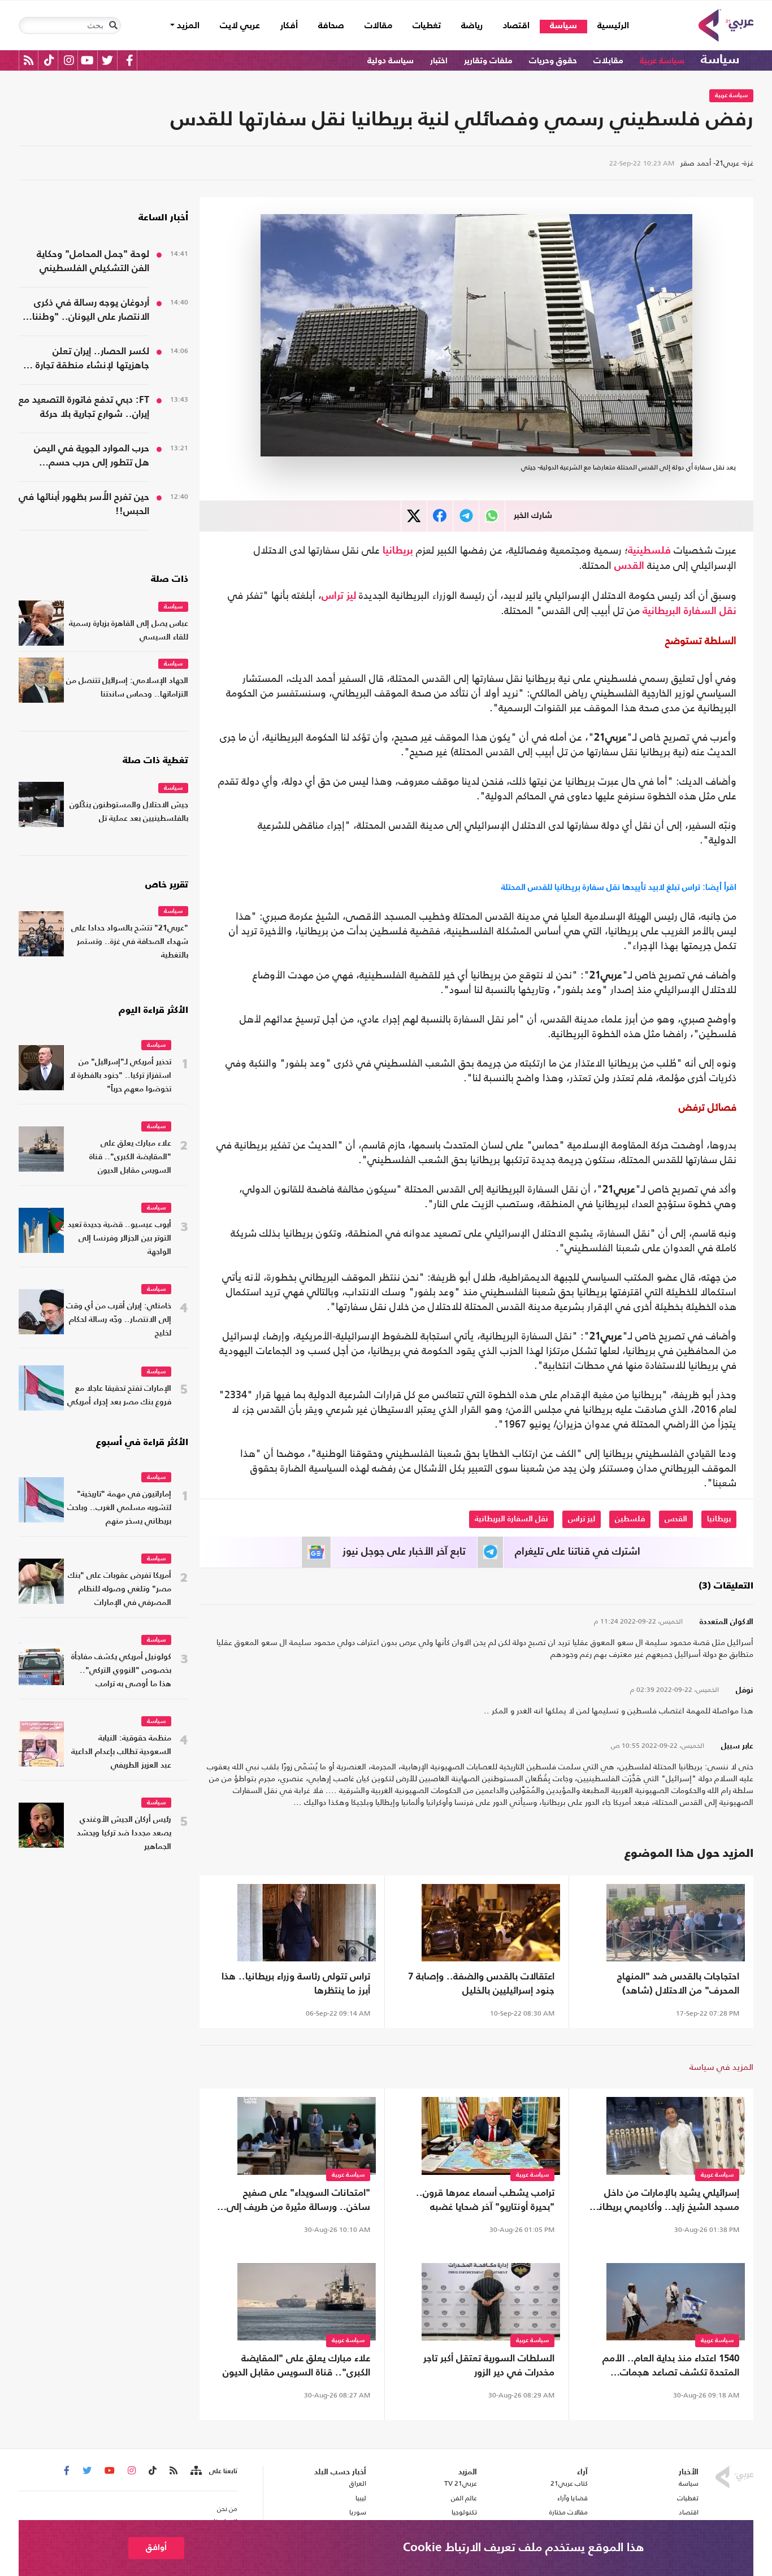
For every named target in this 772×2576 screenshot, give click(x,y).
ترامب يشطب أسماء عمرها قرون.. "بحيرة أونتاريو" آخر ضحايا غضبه (485, 2200)
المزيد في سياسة (721, 2067)
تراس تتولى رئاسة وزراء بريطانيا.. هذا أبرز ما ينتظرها (296, 1984)
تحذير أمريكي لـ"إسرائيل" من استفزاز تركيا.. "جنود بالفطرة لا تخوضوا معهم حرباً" (120, 1076)
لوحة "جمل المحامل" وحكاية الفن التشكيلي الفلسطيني (93, 262)
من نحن (227, 2509)
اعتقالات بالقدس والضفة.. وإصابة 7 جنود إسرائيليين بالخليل (481, 1984)
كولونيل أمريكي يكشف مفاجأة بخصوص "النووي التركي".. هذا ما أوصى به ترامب (121, 1671)
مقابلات (608, 61)
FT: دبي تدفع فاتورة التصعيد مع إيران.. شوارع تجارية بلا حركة (84, 407)
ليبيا (361, 2498)
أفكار (289, 26)
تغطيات (427, 26)
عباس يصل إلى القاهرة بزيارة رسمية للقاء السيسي (129, 631)
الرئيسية (608, 26)
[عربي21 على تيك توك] (49, 60)
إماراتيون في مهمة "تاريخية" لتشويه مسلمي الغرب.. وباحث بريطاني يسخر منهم (119, 1508)
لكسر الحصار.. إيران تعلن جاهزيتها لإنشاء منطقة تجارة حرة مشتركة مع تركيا (84, 360)
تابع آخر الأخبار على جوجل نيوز (404, 1552)
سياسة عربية (662, 61)
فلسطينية (649, 551)
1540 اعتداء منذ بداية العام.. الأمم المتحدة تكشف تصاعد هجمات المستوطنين (671, 2367)
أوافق (156, 2547)
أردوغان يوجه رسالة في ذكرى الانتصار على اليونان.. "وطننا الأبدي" (91, 311)
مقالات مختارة (569, 2512)
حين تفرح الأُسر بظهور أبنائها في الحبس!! (84, 504)
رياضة (472, 26)
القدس (629, 566)
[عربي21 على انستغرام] (69, 60)
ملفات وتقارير (488, 61)
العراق (357, 2483)
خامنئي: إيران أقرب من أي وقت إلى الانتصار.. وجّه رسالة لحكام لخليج (119, 1320)
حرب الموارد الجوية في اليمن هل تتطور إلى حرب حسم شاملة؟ (92, 457)
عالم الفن (464, 2498)
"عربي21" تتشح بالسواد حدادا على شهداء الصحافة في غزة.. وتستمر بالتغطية (130, 942)
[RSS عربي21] (29, 60)
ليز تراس (339, 596)
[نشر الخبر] (414, 516)
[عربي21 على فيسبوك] (129, 60)
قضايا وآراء (573, 2498)
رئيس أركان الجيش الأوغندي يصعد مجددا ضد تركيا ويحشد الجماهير (124, 1833)
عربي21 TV (461, 2483)
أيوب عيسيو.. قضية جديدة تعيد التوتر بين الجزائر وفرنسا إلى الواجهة (120, 1239)
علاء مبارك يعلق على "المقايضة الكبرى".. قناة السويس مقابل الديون (296, 2366)
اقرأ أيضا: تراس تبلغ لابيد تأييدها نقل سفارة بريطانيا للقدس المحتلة (619, 887)
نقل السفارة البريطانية (689, 611)
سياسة (563, 26)
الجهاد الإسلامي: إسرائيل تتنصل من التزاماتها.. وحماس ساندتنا (127, 688)
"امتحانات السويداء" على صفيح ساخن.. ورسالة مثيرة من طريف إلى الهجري (298, 2201)
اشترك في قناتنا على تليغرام (578, 1552)
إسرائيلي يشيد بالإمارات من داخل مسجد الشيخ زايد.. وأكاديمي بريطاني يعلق (664, 2201)
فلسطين (630, 1519)
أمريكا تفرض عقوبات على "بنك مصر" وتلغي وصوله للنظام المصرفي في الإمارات (120, 1589)
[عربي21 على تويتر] (107, 60)
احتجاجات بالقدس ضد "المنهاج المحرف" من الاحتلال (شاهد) (678, 1984)
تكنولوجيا (464, 2512)
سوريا (357, 2512)
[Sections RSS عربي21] (195, 2471)
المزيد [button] (187, 26)
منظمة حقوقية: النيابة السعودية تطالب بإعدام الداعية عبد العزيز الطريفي (121, 1752)
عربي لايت (240, 26)
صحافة (331, 26)
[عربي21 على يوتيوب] (87, 60)
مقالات (378, 26)
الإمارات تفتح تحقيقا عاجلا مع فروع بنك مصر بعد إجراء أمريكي (119, 1396)
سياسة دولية (391, 61)
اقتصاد (516, 26)
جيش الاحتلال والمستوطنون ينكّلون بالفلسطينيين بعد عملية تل (129, 812)
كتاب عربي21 (569, 2483)
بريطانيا (398, 551)
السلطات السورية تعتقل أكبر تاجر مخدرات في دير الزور (489, 2366)
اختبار (439, 61)
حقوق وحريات (553, 61)
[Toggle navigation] (113, 25)
